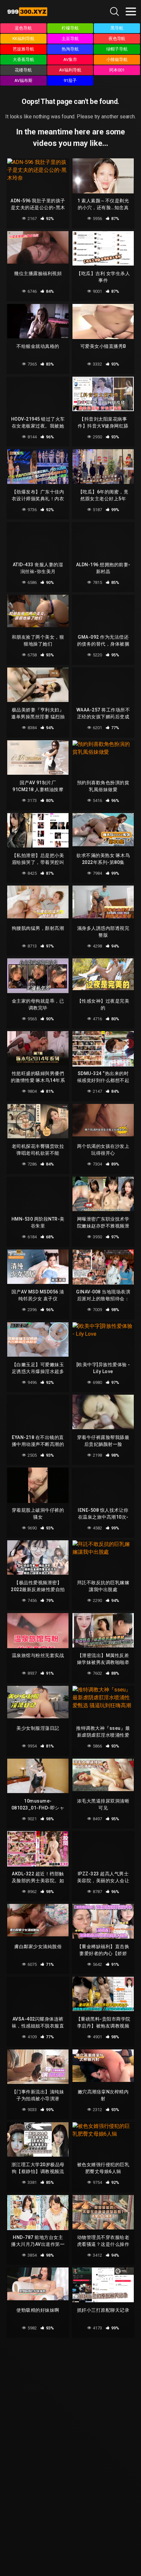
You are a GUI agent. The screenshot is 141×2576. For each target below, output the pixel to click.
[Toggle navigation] (131, 11)
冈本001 (117, 70)
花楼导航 (23, 70)
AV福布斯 (23, 80)
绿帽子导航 (117, 49)
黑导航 (117, 28)
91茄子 (70, 80)
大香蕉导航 (23, 60)
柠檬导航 (70, 28)
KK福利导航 (24, 39)
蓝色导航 (23, 28)
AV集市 (70, 60)
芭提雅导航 (23, 49)
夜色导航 (117, 39)
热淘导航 (70, 49)
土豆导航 (70, 39)
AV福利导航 (70, 70)
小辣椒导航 (117, 60)
